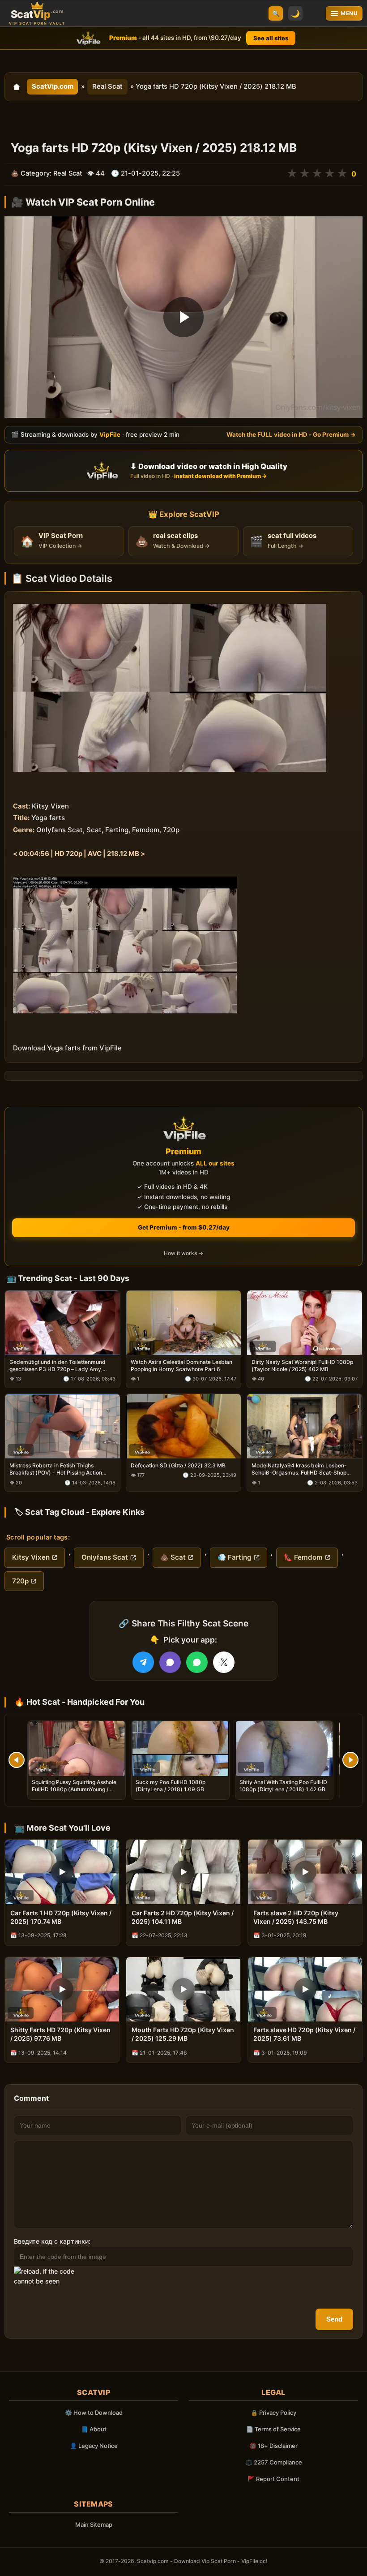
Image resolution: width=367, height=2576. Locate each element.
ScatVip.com (53, 86)
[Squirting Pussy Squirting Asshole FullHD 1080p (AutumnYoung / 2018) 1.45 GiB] (77, 1748)
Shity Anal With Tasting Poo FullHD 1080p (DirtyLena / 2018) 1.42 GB (283, 1786)
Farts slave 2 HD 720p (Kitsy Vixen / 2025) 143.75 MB (296, 1917)
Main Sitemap (94, 2524)
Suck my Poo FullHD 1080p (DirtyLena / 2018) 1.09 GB (171, 1786)
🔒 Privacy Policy (273, 2413)
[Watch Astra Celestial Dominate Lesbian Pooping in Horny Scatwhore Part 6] (184, 1322)
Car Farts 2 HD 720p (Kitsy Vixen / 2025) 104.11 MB (183, 1917)
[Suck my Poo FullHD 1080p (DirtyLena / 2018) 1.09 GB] (180, 1748)
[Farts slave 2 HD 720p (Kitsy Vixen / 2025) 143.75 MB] (305, 1872)
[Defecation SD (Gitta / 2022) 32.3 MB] (184, 1426)
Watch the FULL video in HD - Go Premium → (291, 434)
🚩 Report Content (273, 2479)
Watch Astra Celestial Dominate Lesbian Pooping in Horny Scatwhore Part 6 (181, 1365)
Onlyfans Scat (105, 1557)
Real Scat (107, 86)
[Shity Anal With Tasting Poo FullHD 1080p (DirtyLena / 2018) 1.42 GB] (284, 1748)
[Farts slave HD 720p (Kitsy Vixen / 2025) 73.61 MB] (305, 1989)
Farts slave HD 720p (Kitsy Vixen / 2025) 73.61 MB (304, 2034)
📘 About (94, 2429)
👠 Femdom (303, 1557)
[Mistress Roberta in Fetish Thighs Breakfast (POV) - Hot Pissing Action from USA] (62, 1426)
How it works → (183, 1253)
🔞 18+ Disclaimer (273, 2446)
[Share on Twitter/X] (224, 1662)
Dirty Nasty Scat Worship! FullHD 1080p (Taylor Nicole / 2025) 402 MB (302, 1365)
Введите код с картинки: (52, 2241)
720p (20, 1581)
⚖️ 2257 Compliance (274, 2462)
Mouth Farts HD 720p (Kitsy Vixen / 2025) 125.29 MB (183, 2034)
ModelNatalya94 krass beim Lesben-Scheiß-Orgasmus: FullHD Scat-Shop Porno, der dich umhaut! (299, 1469)
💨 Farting (235, 1557)
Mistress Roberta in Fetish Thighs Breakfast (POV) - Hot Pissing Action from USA (56, 1469)
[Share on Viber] (170, 1662)
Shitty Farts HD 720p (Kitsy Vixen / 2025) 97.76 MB (60, 2034)
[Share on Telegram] (143, 1662)
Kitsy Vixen (31, 1557)
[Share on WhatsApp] (197, 1662)
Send (334, 2319)
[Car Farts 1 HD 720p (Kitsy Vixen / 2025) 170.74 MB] (62, 1872)
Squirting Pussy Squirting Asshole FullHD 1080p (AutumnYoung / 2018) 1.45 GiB (74, 1789)
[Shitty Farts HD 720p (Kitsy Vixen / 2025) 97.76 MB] (62, 1989)
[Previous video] (17, 1760)
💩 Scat (173, 1557)
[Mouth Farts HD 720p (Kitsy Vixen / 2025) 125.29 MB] (183, 1989)
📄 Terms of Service (273, 2429)
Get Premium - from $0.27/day (184, 1227)
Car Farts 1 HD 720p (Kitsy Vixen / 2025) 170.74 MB (61, 1917)
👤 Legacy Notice (94, 2446)
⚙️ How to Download (94, 2413)
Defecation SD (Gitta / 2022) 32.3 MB (178, 1465)
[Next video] (350, 1760)
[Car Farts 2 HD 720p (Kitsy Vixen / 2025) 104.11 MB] (183, 1872)
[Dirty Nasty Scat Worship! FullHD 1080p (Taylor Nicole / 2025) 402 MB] (305, 1322)
